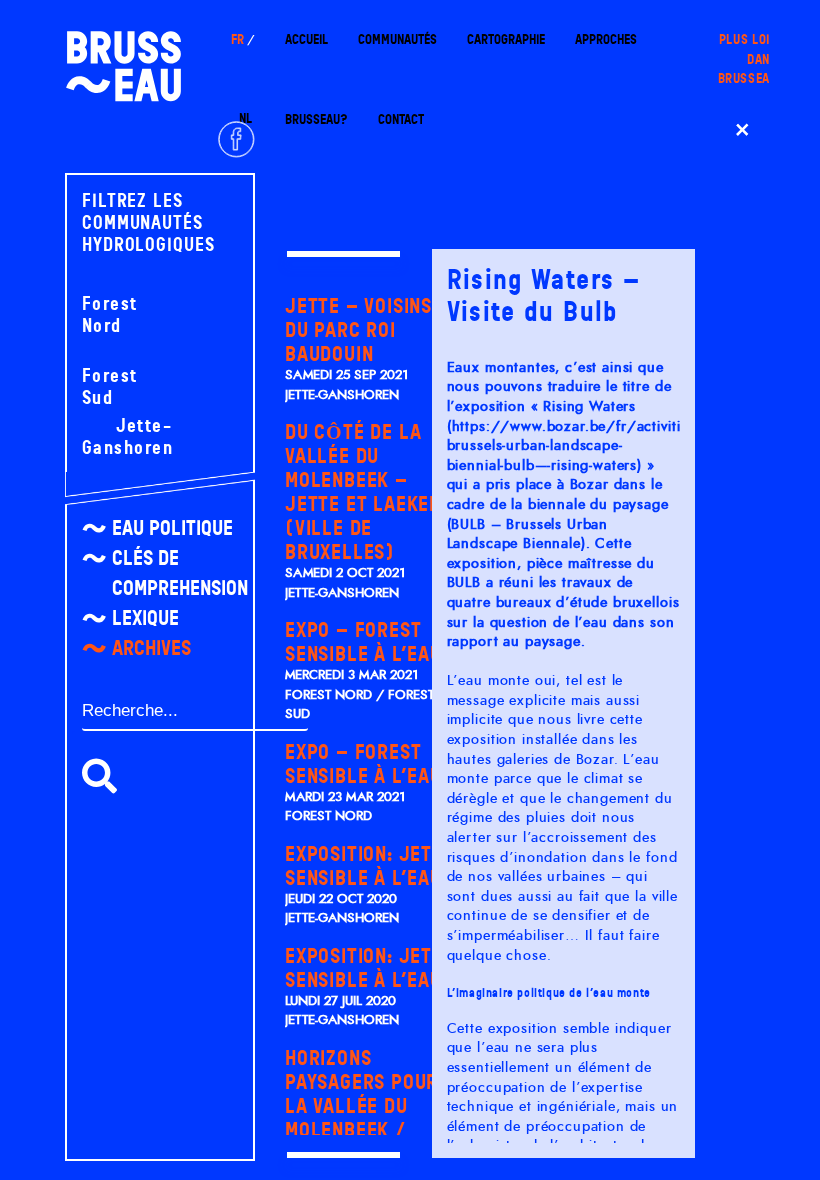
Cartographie (506, 39)
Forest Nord (110, 315)
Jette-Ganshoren (127, 437)
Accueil (306, 39)
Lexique (145, 618)
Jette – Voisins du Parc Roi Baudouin (358, 330)
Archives (151, 648)
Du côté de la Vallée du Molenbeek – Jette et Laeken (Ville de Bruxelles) (363, 492)
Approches (606, 39)
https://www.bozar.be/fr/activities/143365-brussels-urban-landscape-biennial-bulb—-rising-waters (604, 446)
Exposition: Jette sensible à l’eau (369, 866)
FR (237, 39)
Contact (401, 119)
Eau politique (172, 528)
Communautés (397, 39)
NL (245, 118)
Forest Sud (110, 387)
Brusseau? (316, 119)
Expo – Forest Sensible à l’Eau (363, 642)
